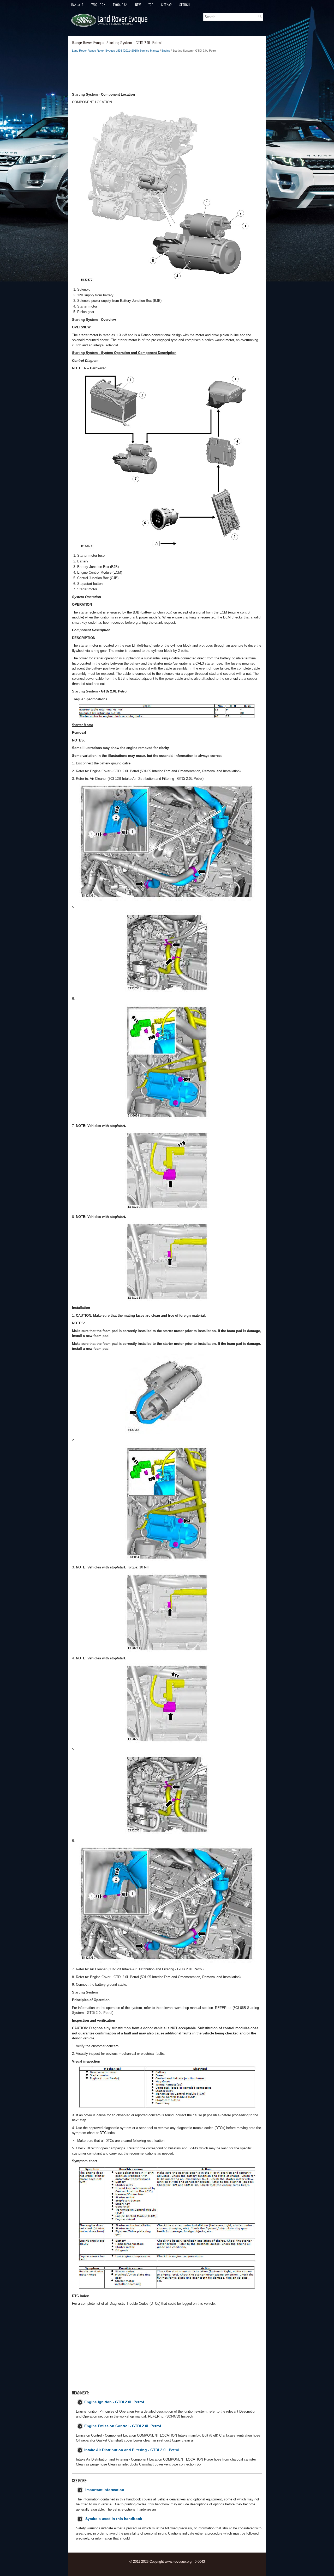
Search (184, 5)
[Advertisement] (167, 74)
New (138, 5)
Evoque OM (98, 5)
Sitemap (166, 5)
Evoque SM (120, 5)
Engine (166, 51)
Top (151, 5)
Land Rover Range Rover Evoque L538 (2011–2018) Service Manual (116, 51)
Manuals (77, 5)
